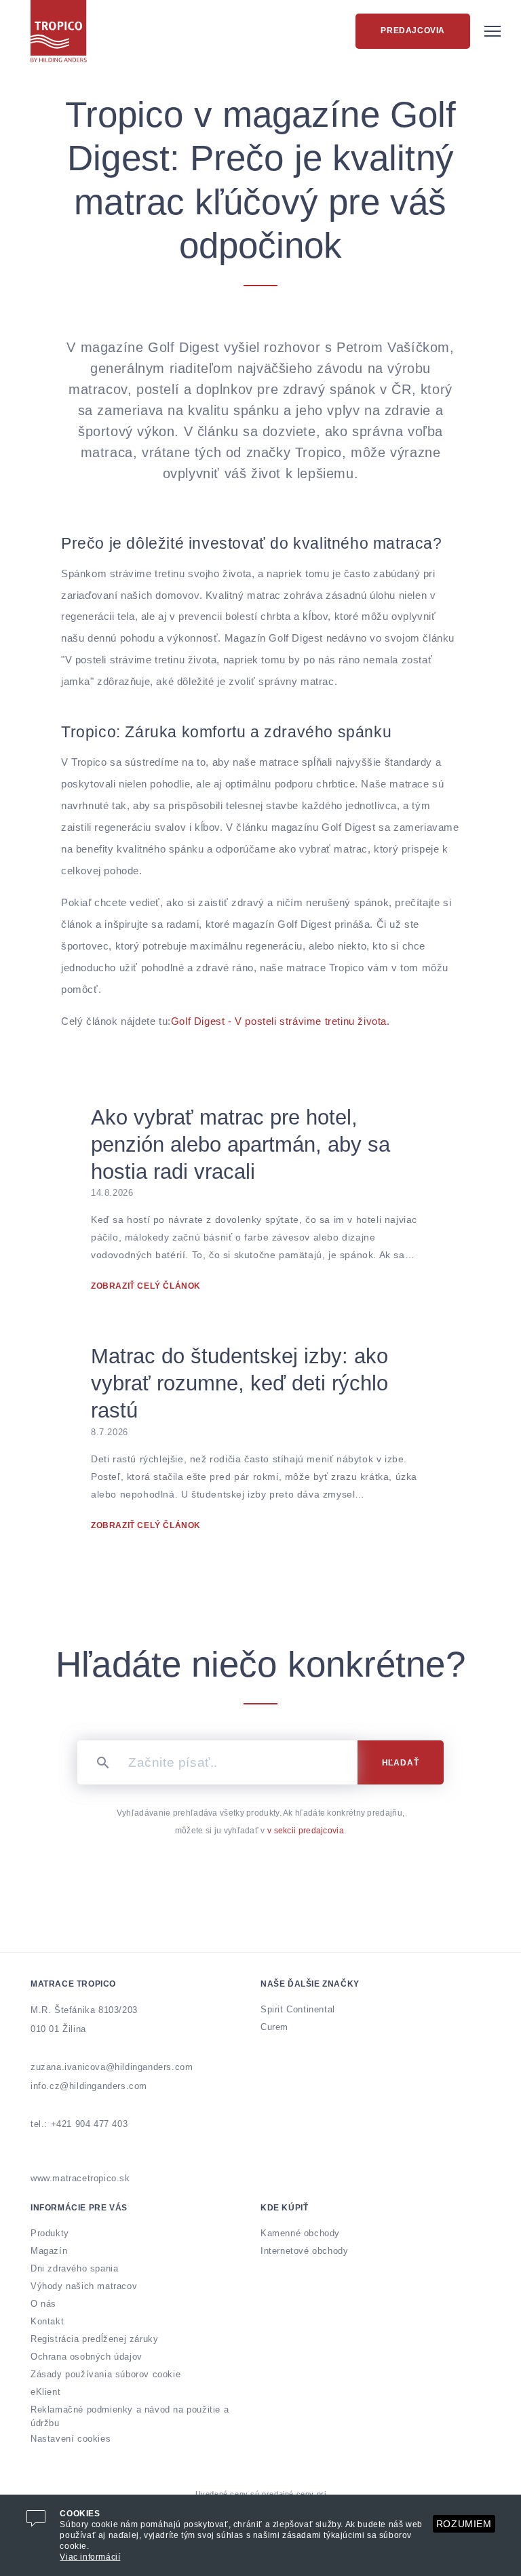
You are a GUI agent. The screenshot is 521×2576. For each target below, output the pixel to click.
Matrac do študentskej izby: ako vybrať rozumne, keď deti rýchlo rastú (239, 1383)
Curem (274, 2027)
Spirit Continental (298, 2009)
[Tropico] (59, 31)
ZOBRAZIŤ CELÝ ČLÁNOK (146, 1286)
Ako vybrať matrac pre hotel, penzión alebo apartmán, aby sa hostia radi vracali (240, 1145)
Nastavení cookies (71, 2439)
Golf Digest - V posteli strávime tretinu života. (281, 1021)
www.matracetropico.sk (80, 2178)
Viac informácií (90, 2557)
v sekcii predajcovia (306, 1831)
